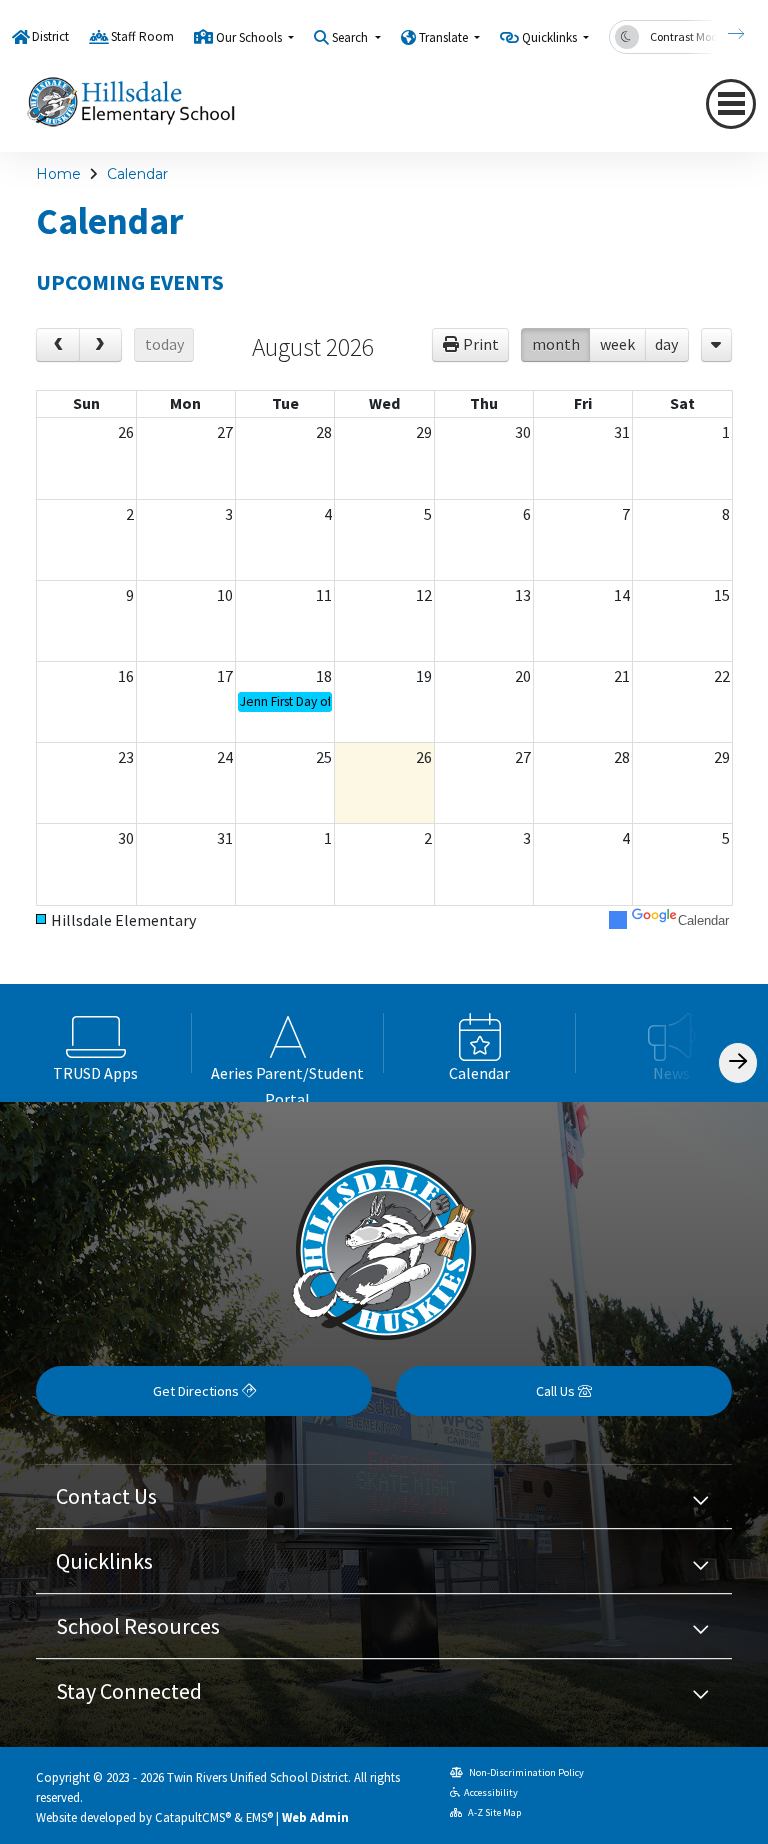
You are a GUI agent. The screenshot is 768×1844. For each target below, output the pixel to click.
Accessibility (491, 1792)
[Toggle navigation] (731, 104)
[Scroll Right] (738, 1062)
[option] (96, 1043)
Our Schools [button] (250, 37)
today (164, 344)
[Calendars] (716, 345)
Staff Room (142, 36)
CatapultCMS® (193, 1817)
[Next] (721, 34)
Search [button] (351, 37)
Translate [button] (445, 37)
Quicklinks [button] (551, 37)
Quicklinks (104, 1561)
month (556, 344)
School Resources (138, 1626)
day (666, 344)
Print (481, 344)
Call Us (557, 1391)
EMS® (259, 1817)
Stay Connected (129, 1691)
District (50, 36)
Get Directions (197, 1391)
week (617, 344)
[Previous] (58, 345)
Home (58, 174)
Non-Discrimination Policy (525, 1772)
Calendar (137, 174)
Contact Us (106, 1496)
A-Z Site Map (493, 1812)
